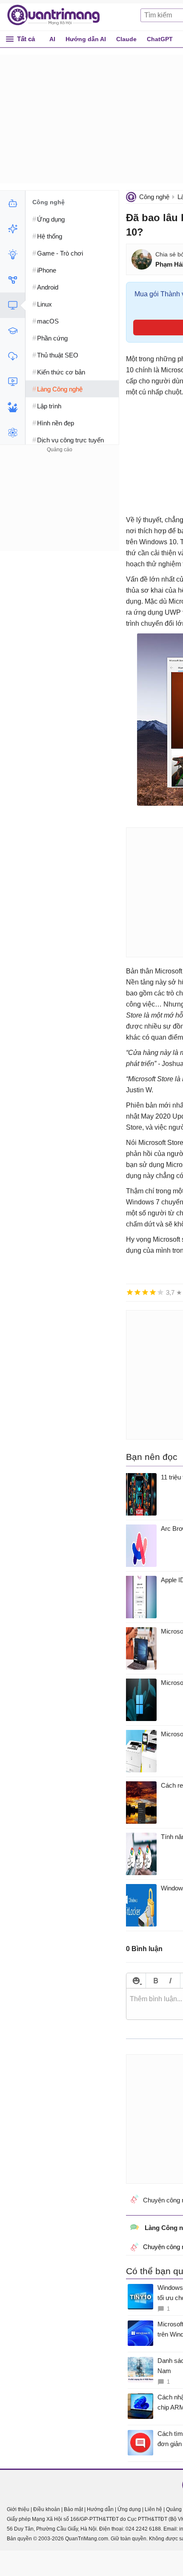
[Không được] (130, 1292)
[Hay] (153, 1292)
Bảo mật (73, 2509)
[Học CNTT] (13, 331)
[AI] (13, 203)
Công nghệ (154, 197)
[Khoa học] (13, 433)
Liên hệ (153, 2509)
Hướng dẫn (100, 2509)
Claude (126, 39)
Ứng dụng (129, 2509)
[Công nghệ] (13, 305)
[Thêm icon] (136, 1981)
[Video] (13, 382)
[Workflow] (13, 280)
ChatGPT (160, 39)
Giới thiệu (18, 2509)
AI (52, 39)
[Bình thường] (145, 1292)
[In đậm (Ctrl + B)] (156, 1981)
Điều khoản (47, 2509)
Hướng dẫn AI (86, 39)
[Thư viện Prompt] (13, 229)
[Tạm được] (137, 1292)
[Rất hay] (160, 1292)
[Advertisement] (60, 508)
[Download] (13, 356)
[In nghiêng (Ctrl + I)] (170, 1981)
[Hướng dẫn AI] (13, 254)
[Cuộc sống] (13, 407)
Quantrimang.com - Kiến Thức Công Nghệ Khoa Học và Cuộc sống (58, 15)
